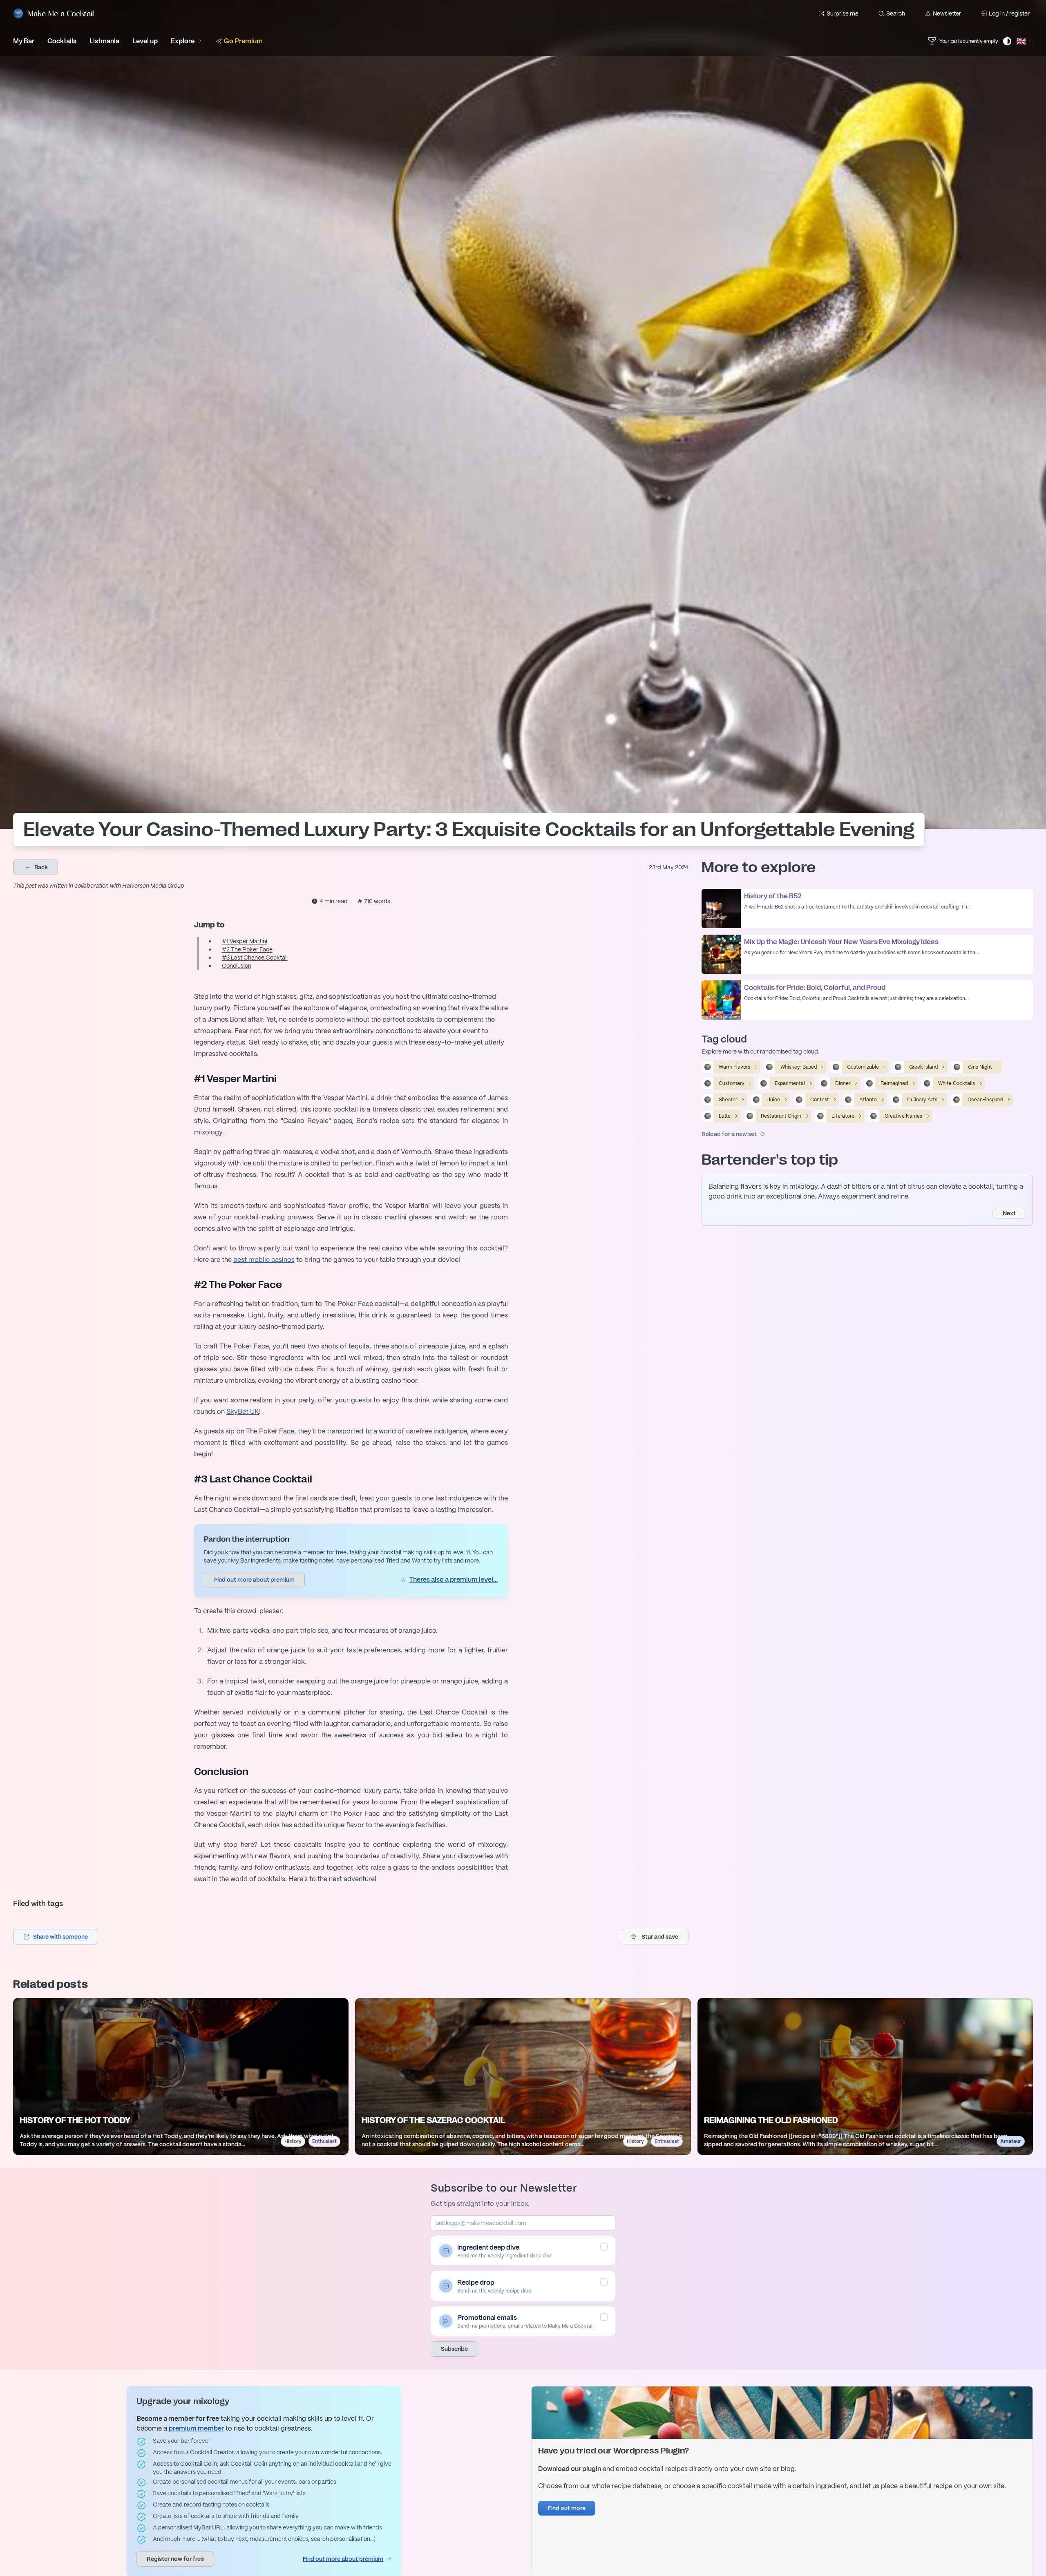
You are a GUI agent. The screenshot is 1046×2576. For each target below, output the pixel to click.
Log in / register (1009, 13)
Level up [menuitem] (145, 41)
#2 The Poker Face (247, 949)
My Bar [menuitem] (24, 41)
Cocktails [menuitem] (62, 41)
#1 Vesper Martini (245, 941)
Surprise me (843, 13)
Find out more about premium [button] (254, 1580)
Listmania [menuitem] (104, 41)
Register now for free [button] (175, 2559)
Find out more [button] (567, 2508)
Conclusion (237, 966)
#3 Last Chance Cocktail (255, 958)
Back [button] (40, 867)
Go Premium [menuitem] (243, 41)
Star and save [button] (660, 1937)
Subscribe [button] (454, 2349)
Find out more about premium (343, 2559)
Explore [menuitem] (183, 41)
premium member (196, 2428)
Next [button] (1009, 1213)
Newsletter (947, 13)
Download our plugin (570, 2469)
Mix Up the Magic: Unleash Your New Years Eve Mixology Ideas (841, 942)
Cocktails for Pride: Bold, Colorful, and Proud (815, 988)
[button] (56, 1937)
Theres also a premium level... (454, 1579)
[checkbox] (604, 2247)
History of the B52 (773, 896)
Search (896, 13)
